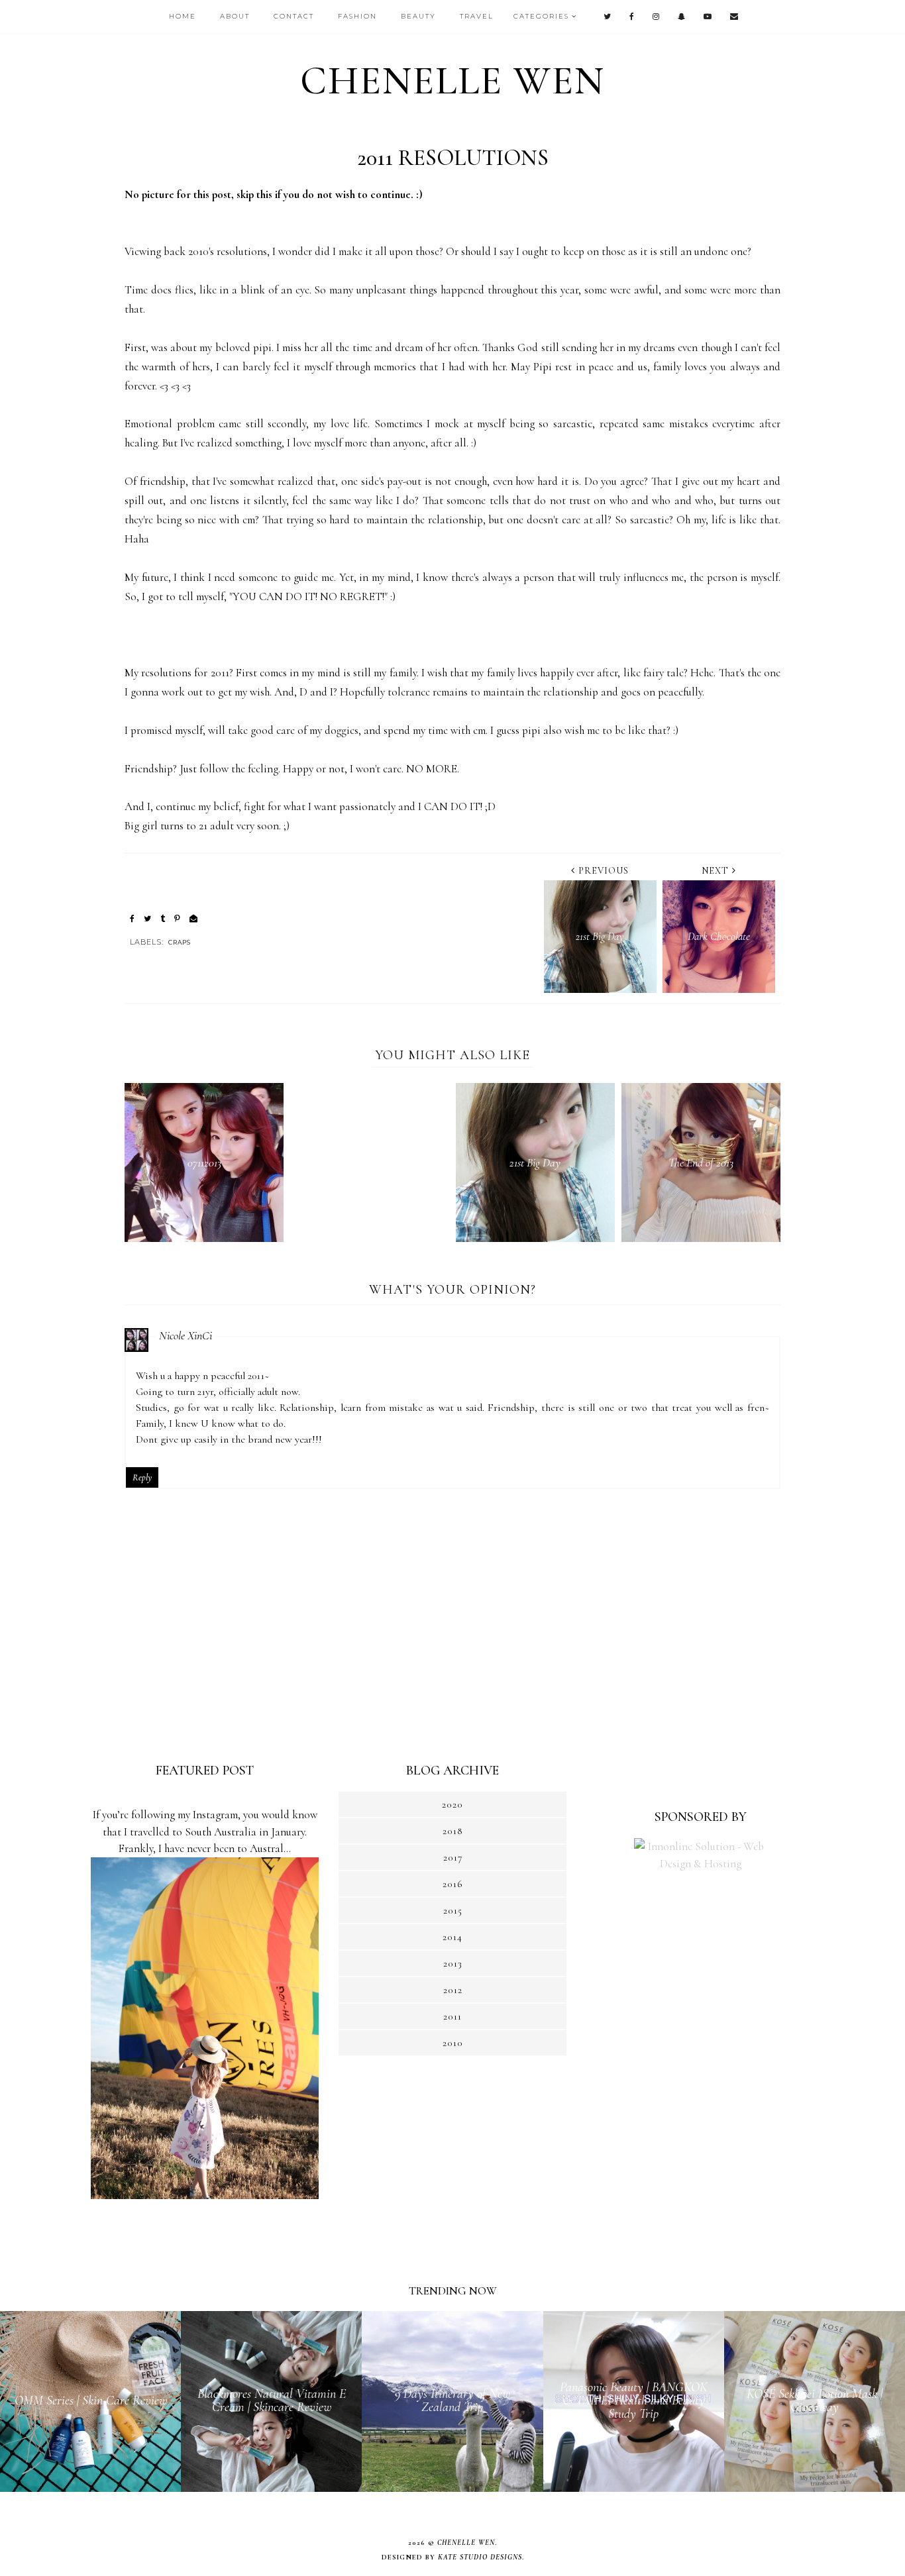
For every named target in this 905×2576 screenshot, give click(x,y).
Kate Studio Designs (480, 2557)
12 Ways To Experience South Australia (205, 1799)
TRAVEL (477, 16)
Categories (541, 16)
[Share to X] (147, 919)
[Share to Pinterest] (177, 919)
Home (183, 16)
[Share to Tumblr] (163, 919)
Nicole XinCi (186, 1335)
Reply (142, 1477)
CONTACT (294, 16)
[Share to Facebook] (132, 919)
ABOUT (235, 16)
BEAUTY (418, 16)
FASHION (357, 16)
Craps (180, 942)
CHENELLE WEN (452, 81)
